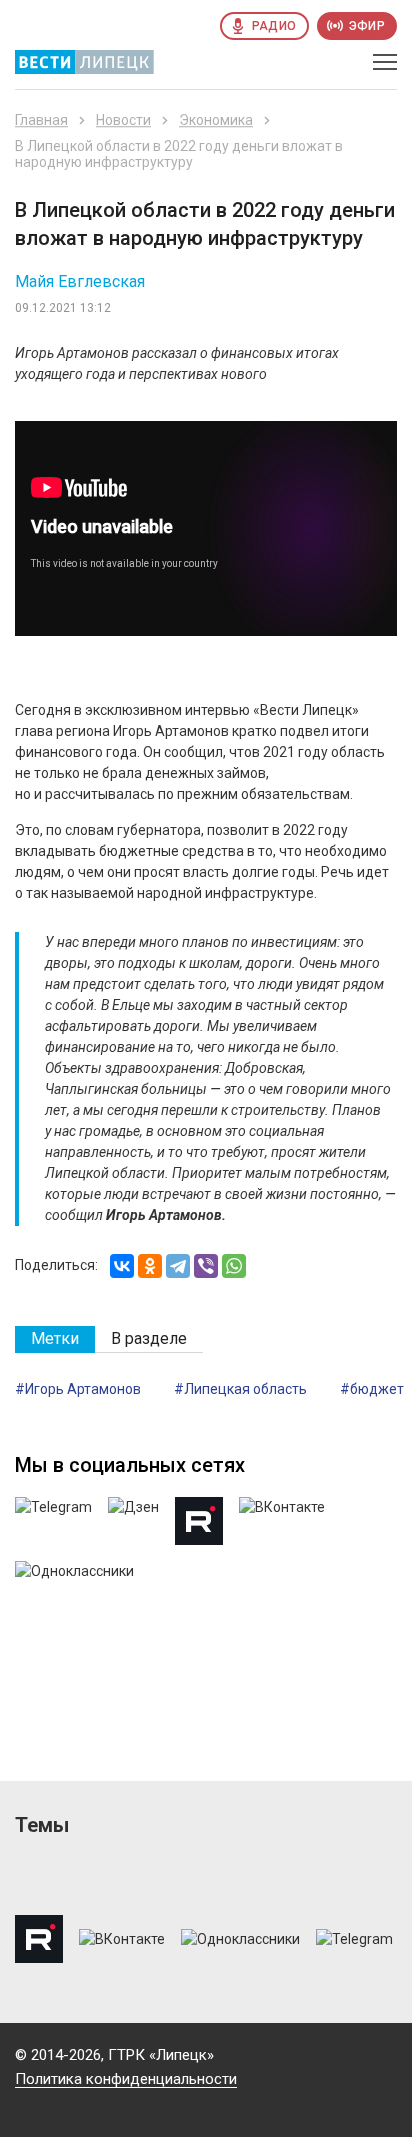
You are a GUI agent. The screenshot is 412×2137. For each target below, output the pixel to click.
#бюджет (372, 1389)
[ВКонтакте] (122, 1266)
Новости (123, 120)
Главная (41, 120)
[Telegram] (178, 1266)
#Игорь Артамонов (78, 1389)
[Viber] (206, 1266)
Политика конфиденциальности (126, 2079)
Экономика (216, 120)
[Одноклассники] (150, 1266)
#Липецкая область (240, 1389)
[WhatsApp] (234, 1266)
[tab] (55, 1339)
